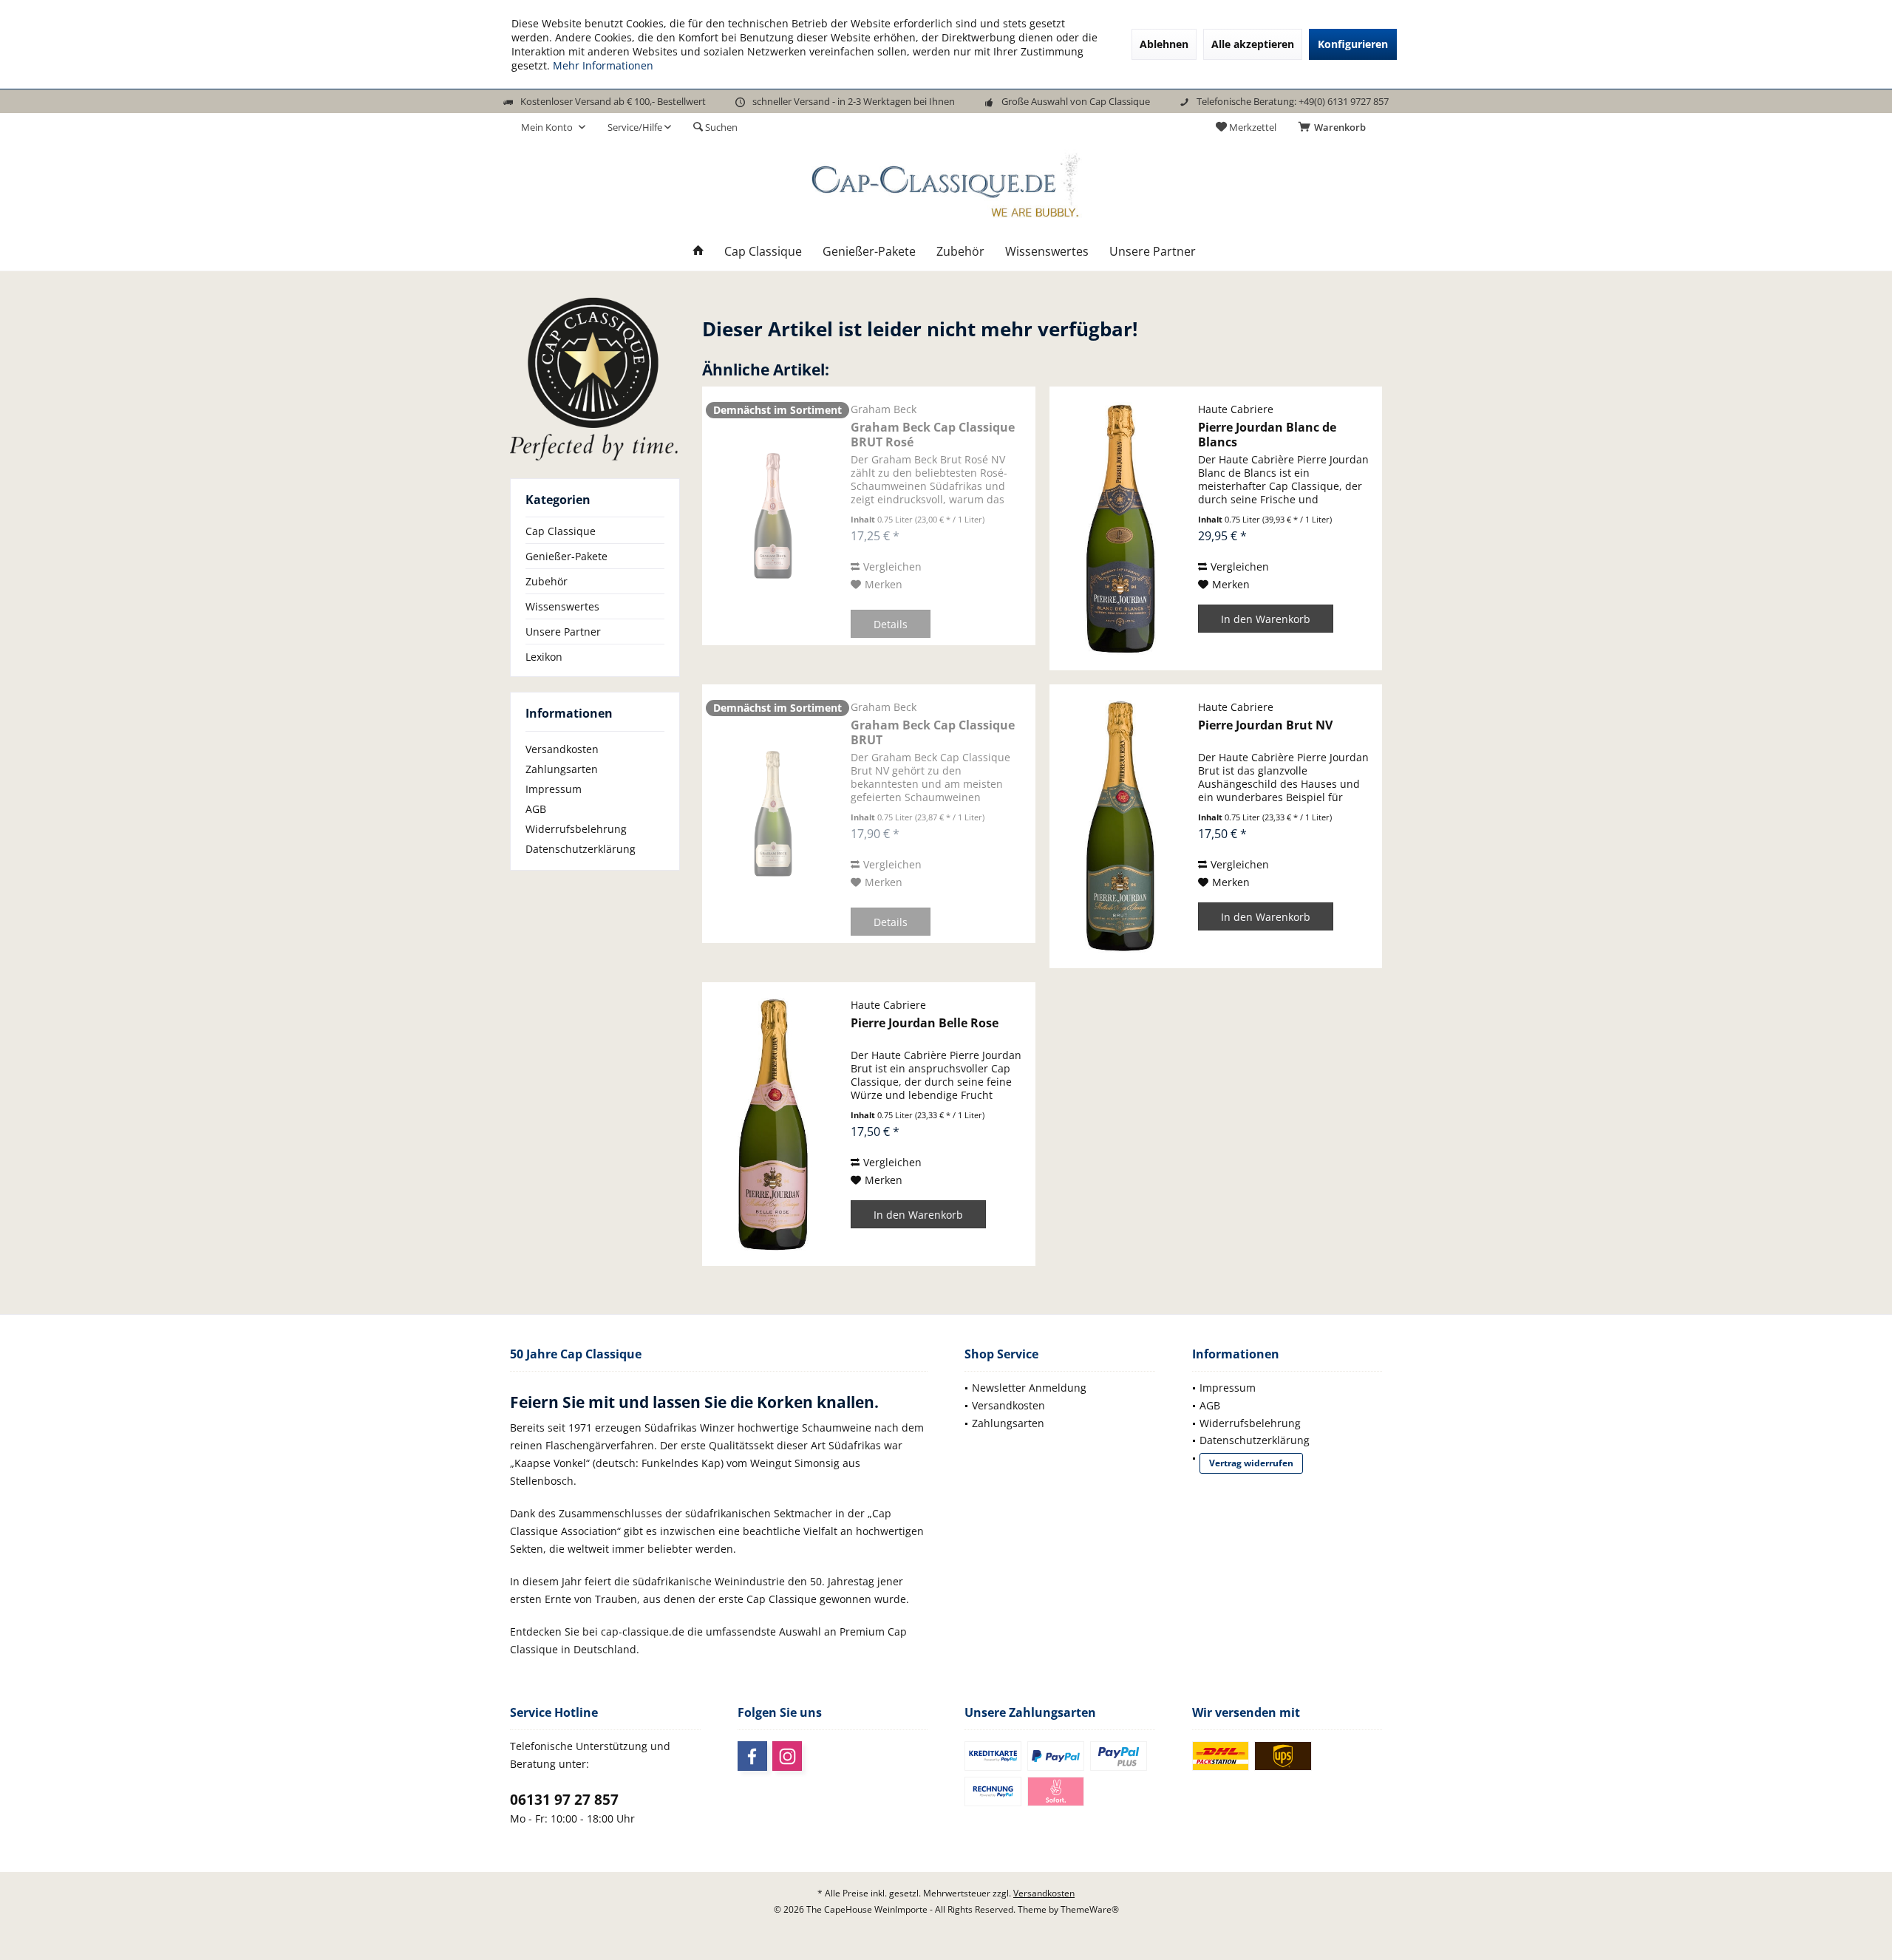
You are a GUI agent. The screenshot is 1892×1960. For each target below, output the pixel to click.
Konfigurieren (1353, 44)
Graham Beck (884, 409)
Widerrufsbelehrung (576, 829)
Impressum (554, 789)
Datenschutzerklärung (581, 849)
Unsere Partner (563, 632)
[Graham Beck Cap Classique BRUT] (773, 814)
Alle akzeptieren (1253, 44)
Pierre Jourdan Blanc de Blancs (1267, 435)
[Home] (698, 252)
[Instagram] (787, 1756)
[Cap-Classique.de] (595, 378)
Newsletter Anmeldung (1029, 1388)
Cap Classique (561, 531)
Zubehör (547, 581)
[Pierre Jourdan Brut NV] (1120, 826)
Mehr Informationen (603, 65)
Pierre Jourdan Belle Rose (925, 1023)
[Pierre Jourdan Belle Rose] (773, 1124)
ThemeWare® (1090, 1909)
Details (891, 624)
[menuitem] (1335, 127)
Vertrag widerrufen (1251, 1463)
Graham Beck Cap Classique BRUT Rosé (933, 435)
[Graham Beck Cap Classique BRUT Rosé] (773, 516)
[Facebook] (752, 1756)
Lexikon (544, 657)
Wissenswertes (562, 606)
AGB (536, 809)
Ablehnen (1164, 44)
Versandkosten (562, 749)
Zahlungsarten (562, 769)
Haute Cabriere (1236, 409)
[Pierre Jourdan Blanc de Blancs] (1120, 528)
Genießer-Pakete (566, 556)
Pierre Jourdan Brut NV (1265, 725)
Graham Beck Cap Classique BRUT (933, 732)
